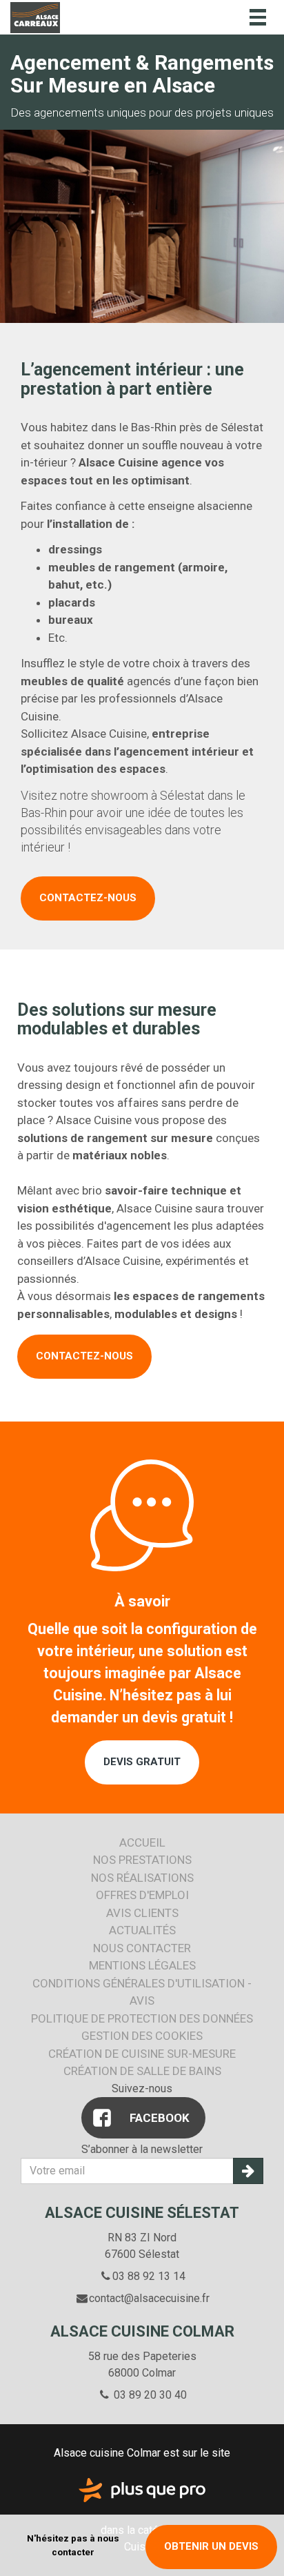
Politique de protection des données (142, 2018)
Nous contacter (142, 1948)
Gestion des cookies (142, 2036)
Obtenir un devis (211, 2546)
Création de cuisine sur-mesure (142, 2054)
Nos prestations (142, 1860)
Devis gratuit (142, 1762)
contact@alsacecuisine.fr (149, 2298)
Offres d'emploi (142, 1895)
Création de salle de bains (142, 2071)
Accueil (142, 1842)
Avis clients (142, 1913)
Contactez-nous (88, 898)
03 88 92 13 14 (149, 2276)
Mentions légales (142, 1965)
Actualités (142, 1930)
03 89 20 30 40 (149, 2395)
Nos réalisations (142, 1878)
